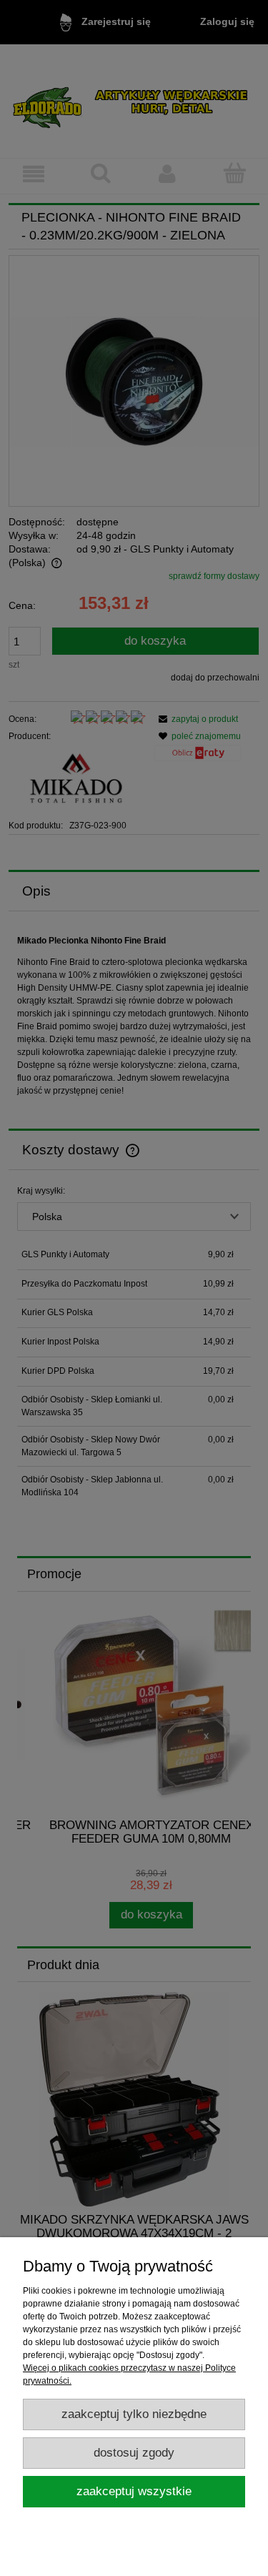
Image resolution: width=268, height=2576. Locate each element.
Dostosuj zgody (134, 2453)
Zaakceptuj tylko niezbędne (134, 2414)
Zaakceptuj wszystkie (134, 2491)
